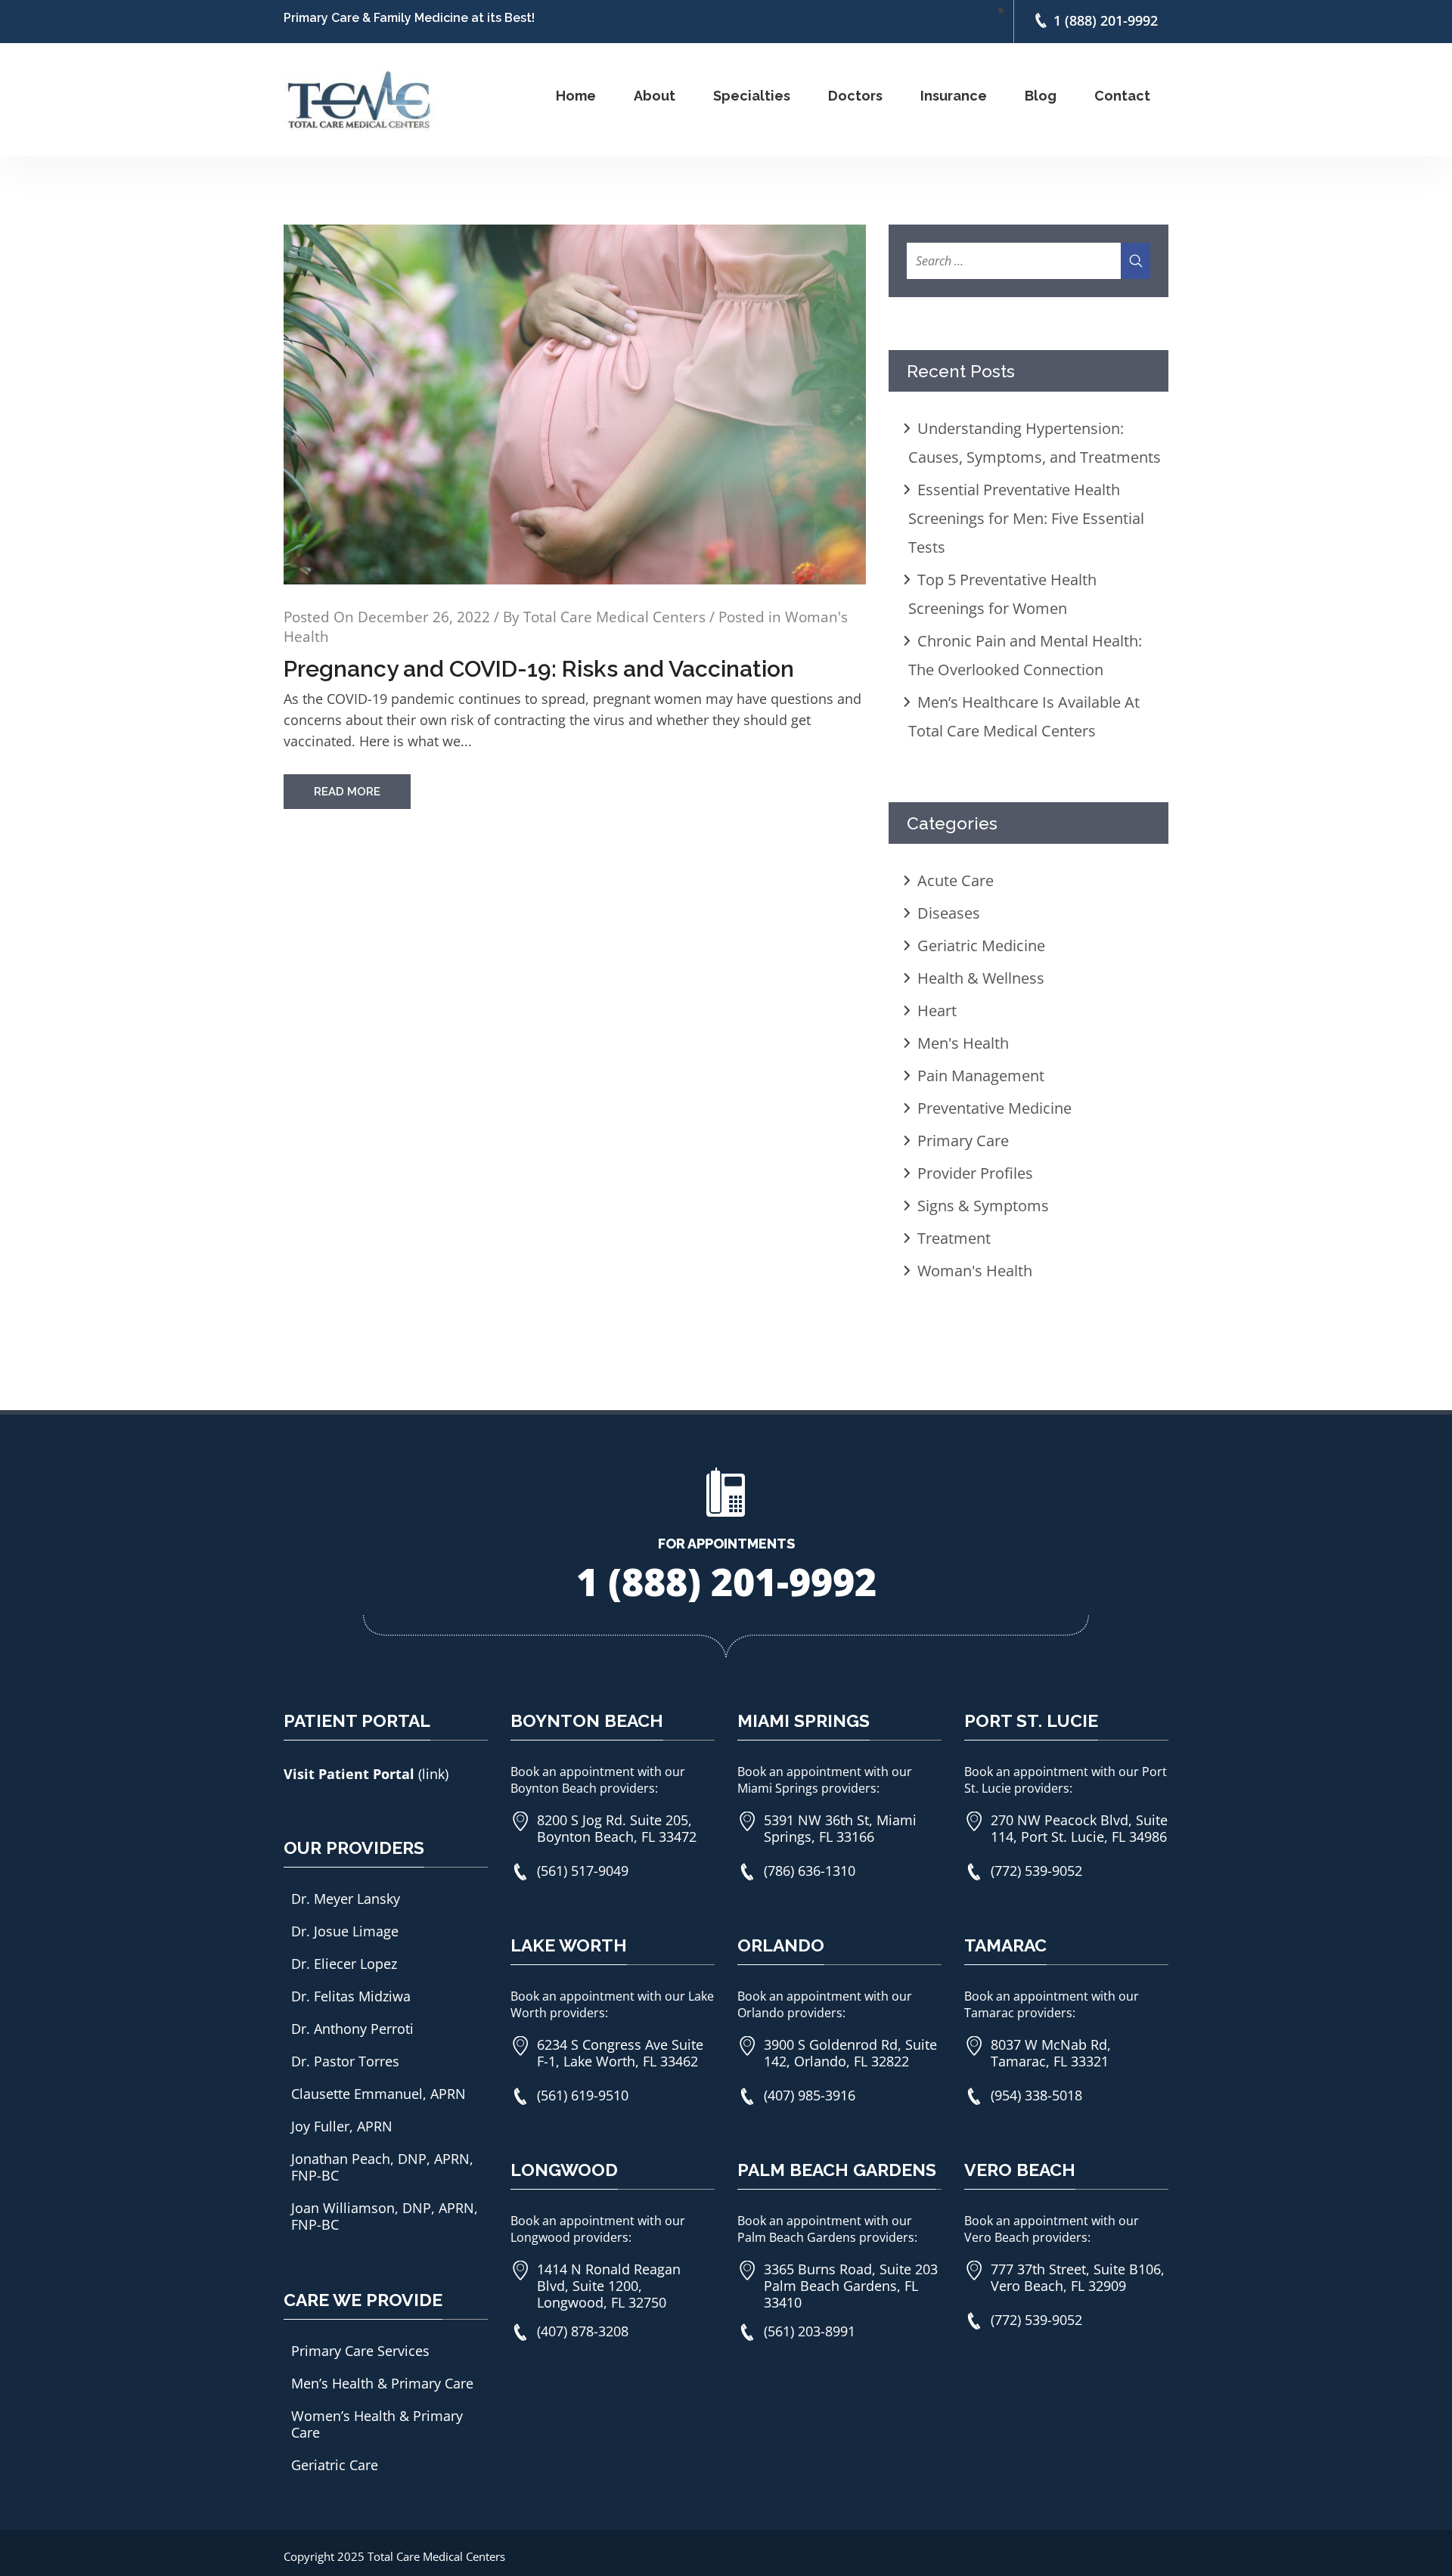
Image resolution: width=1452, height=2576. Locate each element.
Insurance (954, 96)
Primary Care (963, 1141)
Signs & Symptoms (983, 1206)
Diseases (949, 913)
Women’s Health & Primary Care (377, 2424)
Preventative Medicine (994, 1108)
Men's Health (963, 1043)
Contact (1122, 96)
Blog (1041, 96)
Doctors (855, 96)
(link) (433, 1774)
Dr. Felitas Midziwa (351, 1996)
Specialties (752, 96)
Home (576, 96)
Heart (937, 1011)
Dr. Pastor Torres (345, 2061)
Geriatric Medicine (981, 945)
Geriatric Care (335, 2465)
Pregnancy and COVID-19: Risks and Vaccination (539, 669)
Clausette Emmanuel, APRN (379, 2094)
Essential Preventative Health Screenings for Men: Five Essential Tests (1026, 518)
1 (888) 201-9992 (1106, 20)
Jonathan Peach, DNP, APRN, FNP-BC (382, 2167)
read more (347, 792)
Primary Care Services (360, 2351)
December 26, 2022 (424, 617)
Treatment (954, 1238)
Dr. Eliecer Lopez (344, 1964)
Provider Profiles (975, 1173)
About (655, 96)
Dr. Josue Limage (345, 1931)
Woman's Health (975, 1271)
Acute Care (956, 880)
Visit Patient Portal (351, 1774)
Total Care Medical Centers (614, 617)
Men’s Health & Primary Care (382, 2383)
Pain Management (981, 1076)
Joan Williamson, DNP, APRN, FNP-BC (385, 2216)
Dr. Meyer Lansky (346, 1899)
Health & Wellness (981, 978)
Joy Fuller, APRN (342, 2126)
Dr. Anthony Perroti (352, 2029)
